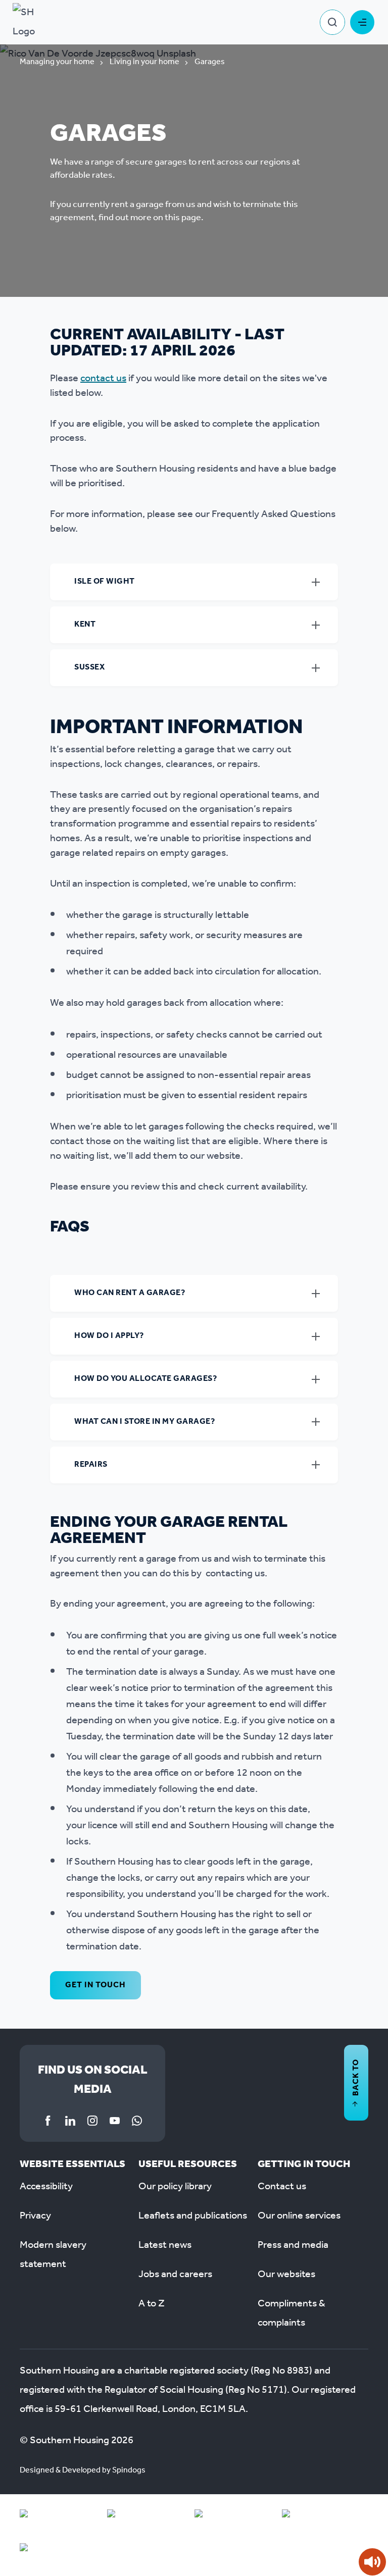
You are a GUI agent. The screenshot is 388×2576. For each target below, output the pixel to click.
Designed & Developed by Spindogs (83, 2470)
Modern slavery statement (53, 2255)
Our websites (286, 2275)
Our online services (299, 2216)
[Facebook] (48, 2121)
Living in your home (144, 62)
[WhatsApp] (137, 2121)
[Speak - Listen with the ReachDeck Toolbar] (372, 2562)
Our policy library (175, 2187)
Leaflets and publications (193, 2216)
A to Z (152, 2304)
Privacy (35, 2216)
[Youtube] (115, 2121)
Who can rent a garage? (130, 1293)
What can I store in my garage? (144, 1422)
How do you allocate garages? (145, 1379)
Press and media (293, 2245)
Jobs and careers (175, 2275)
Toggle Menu (362, 22)
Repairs (91, 1464)
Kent (85, 624)
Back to (356, 2077)
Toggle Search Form (332, 22)
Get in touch (95, 1985)
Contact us (282, 2187)
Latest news (165, 2245)
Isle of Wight (105, 581)
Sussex (89, 667)
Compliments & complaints (292, 2313)
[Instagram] (92, 2121)
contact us (103, 379)
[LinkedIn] (70, 2121)
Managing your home (57, 62)
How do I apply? (109, 1336)
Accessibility (46, 2187)
